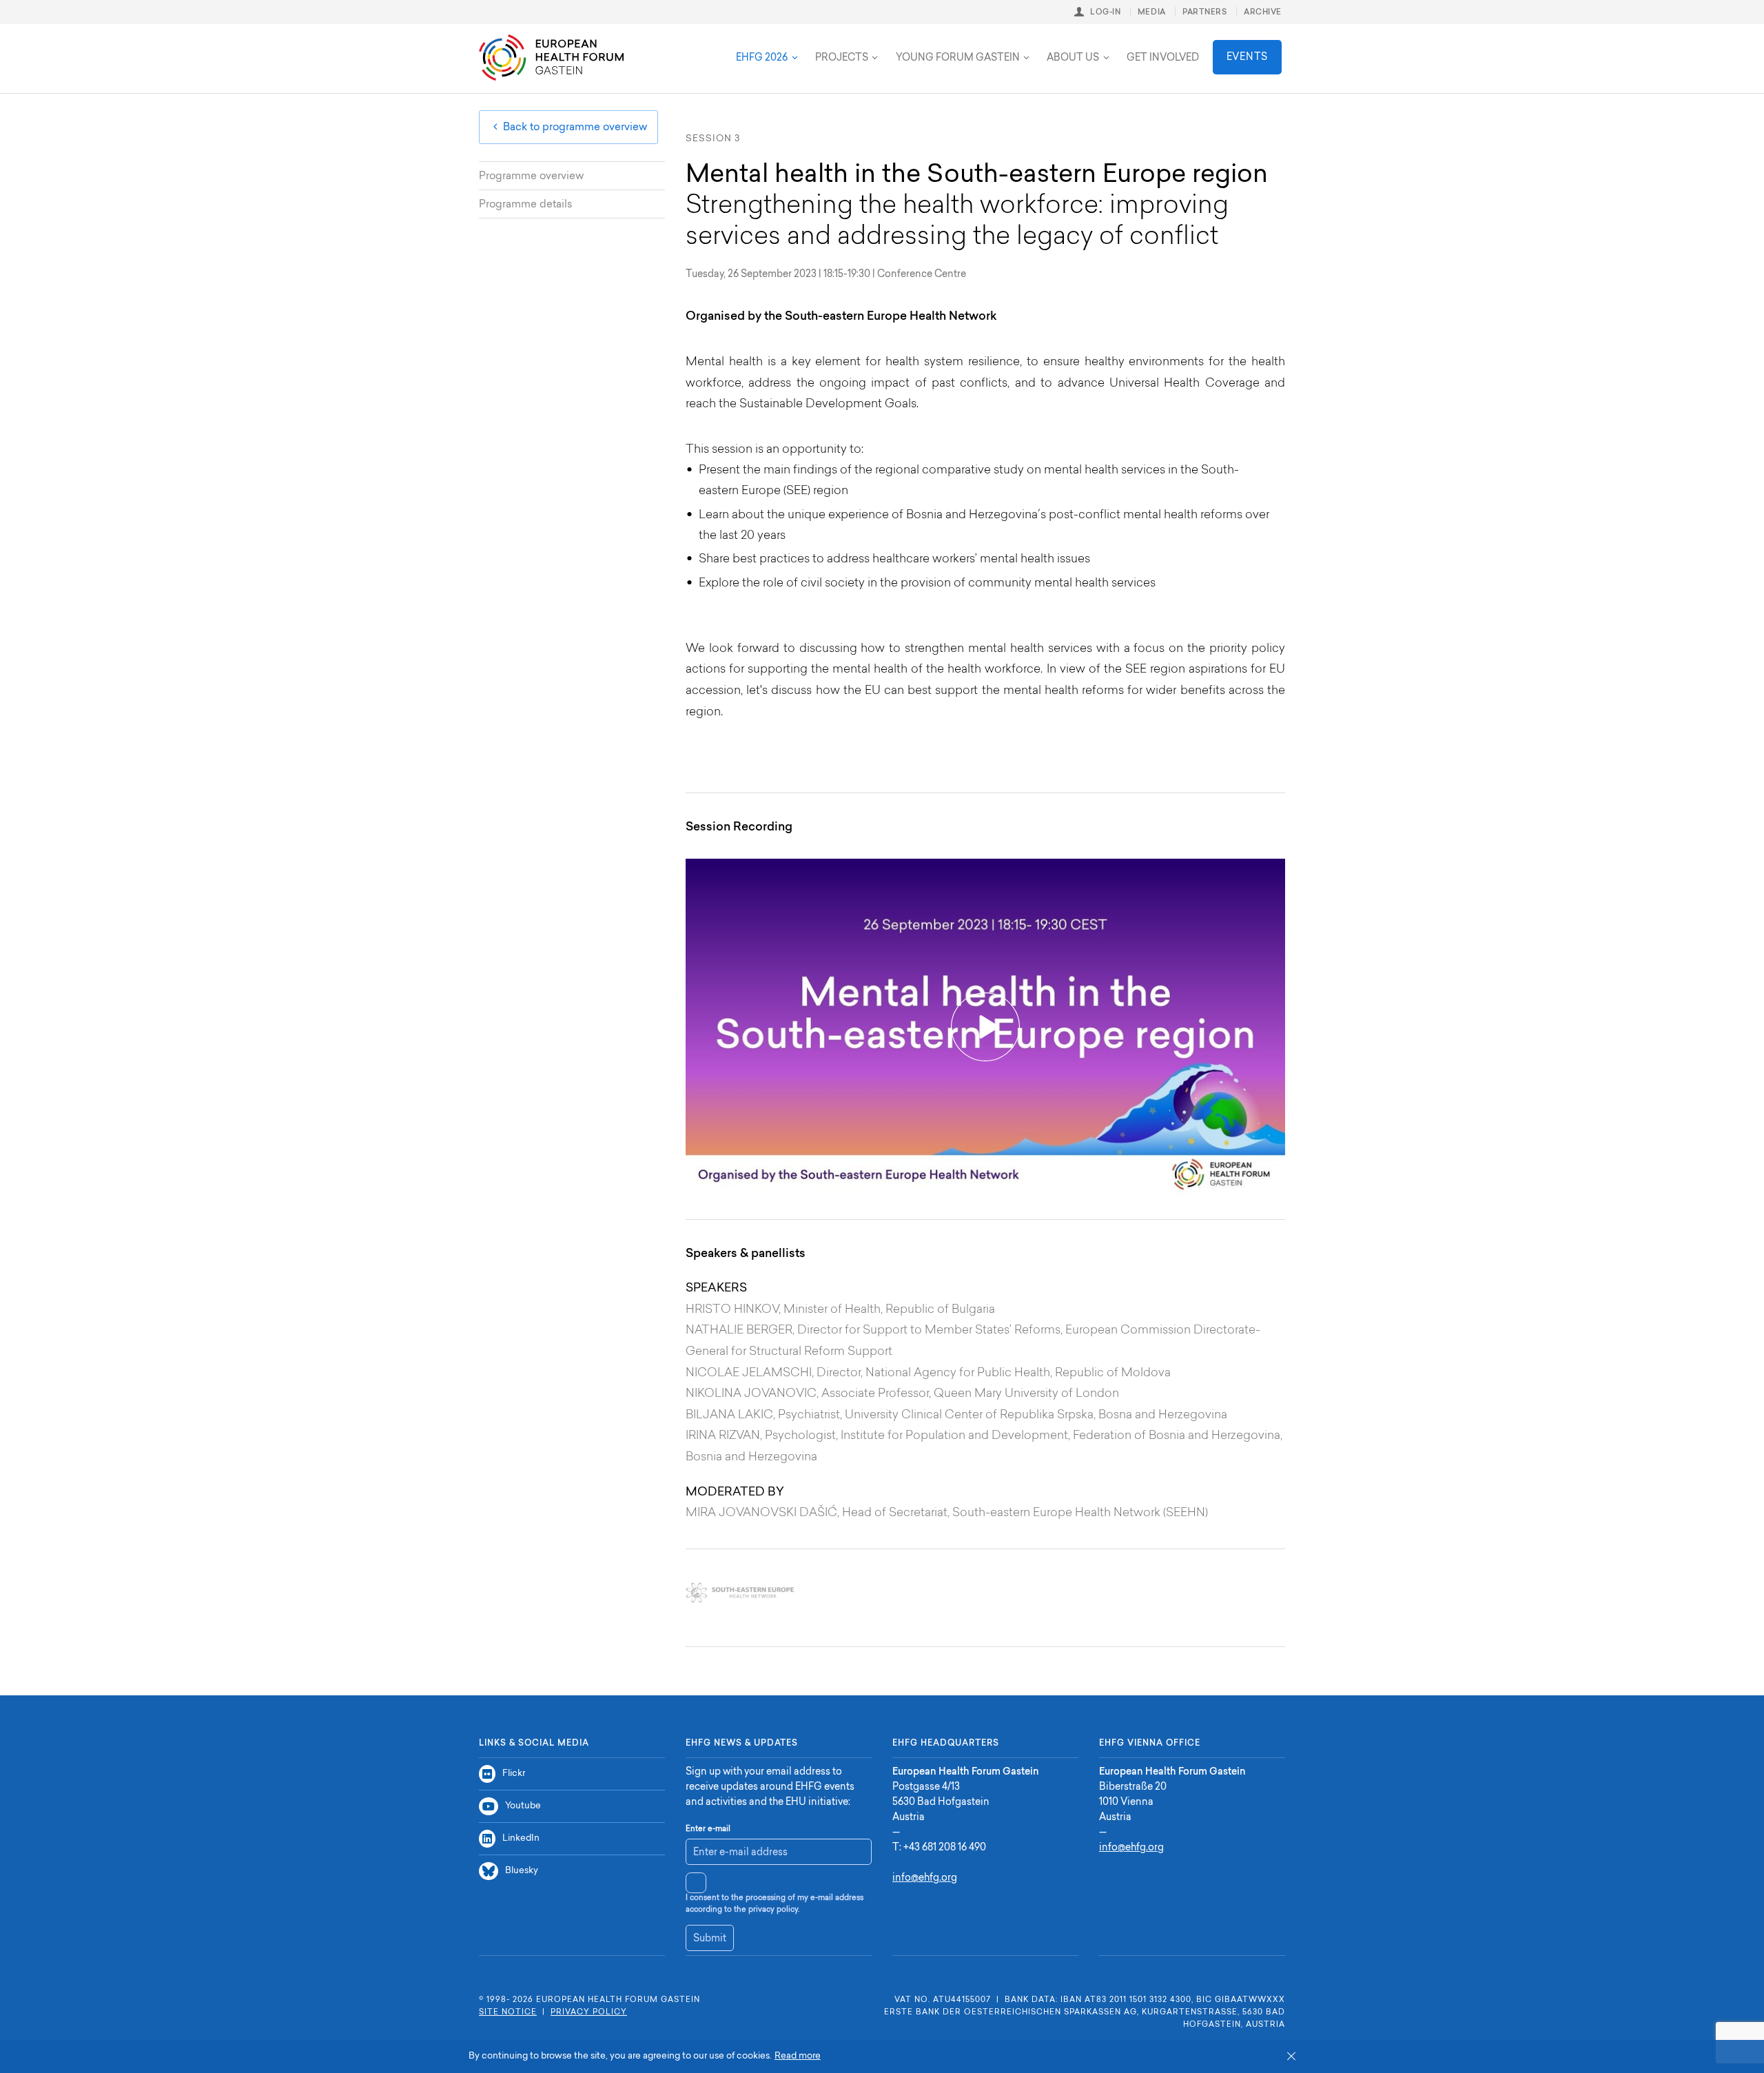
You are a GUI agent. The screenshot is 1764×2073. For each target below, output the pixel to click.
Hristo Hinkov (732, 1310)
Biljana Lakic (729, 1415)
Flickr (514, 1774)
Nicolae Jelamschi (749, 1373)
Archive (1263, 13)
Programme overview (531, 177)
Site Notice (508, 2013)
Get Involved (1163, 59)
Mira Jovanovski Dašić (761, 1513)
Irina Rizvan (723, 1436)
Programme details (525, 205)
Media (1152, 13)
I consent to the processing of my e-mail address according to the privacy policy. (775, 1904)
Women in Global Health (813, 47)
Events (1247, 58)
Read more (798, 2056)
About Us (1073, 59)
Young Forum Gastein (958, 59)
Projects (842, 59)
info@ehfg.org (925, 1879)
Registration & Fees (664, 47)
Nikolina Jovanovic (751, 1394)
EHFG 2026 (762, 59)
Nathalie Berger (739, 1330)
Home (551, 58)
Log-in (1105, 13)
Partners (1204, 13)
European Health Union (679, 47)
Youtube (523, 1806)
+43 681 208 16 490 (945, 1848)
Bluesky (522, 1871)
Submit (710, 1939)
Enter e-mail (708, 1829)
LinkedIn (521, 1838)
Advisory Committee (675, 47)
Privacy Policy (589, 2013)
